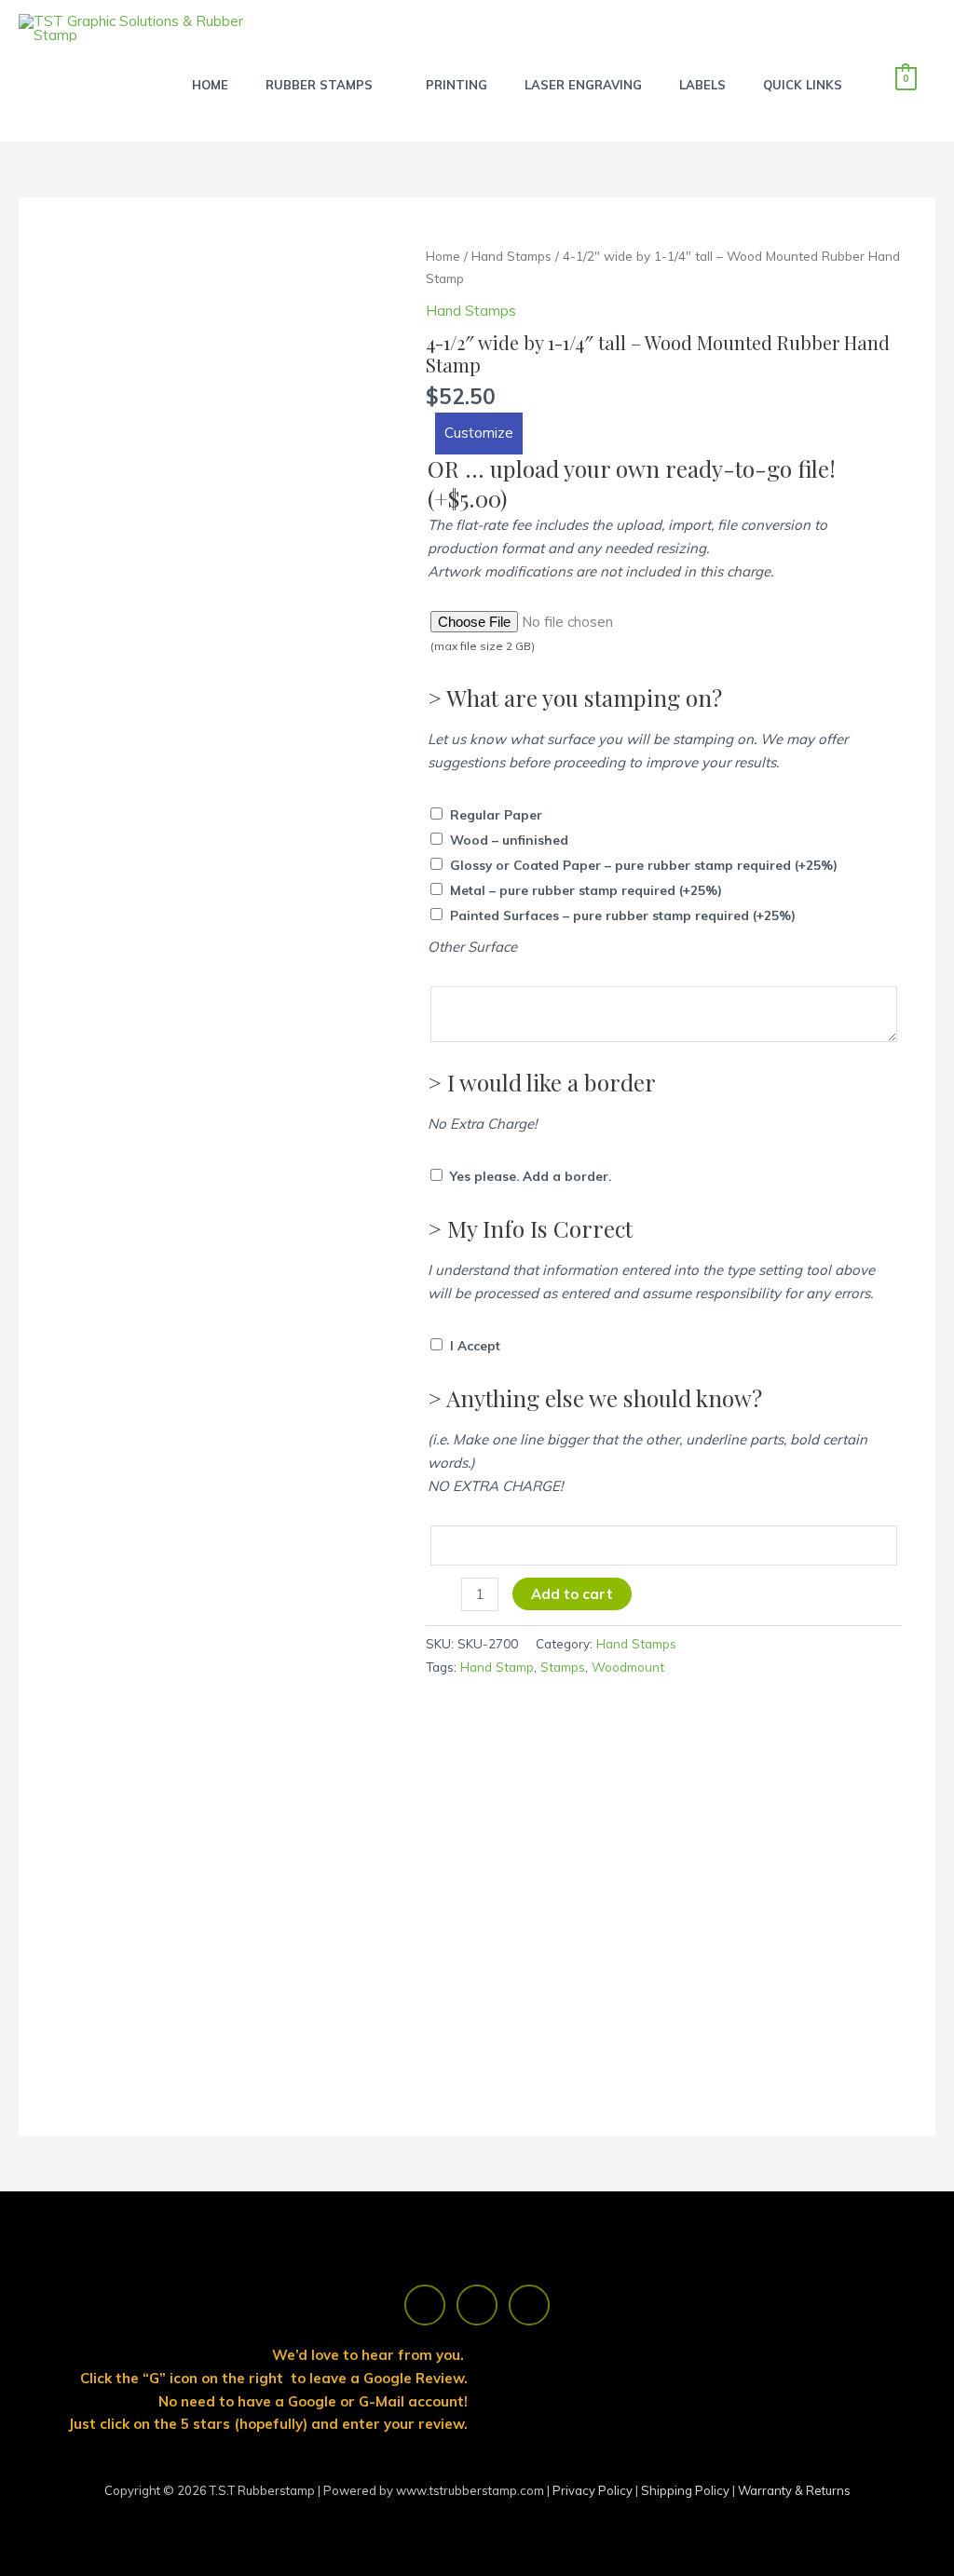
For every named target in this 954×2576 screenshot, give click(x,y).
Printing (457, 85)
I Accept (475, 1345)
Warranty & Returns (794, 2490)
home (210, 85)
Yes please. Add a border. (531, 1176)
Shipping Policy (687, 2490)
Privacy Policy (594, 2490)
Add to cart (572, 1594)
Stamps (563, 1667)
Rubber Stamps (319, 85)
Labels (702, 85)
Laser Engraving (583, 85)
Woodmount (628, 1667)
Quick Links (803, 85)
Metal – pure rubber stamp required (586, 890)
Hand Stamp (497, 1667)
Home (443, 256)
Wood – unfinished (509, 840)
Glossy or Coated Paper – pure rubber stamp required (644, 865)
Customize (479, 433)
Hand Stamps (511, 256)
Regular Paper (496, 814)
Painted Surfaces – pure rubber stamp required (623, 915)
